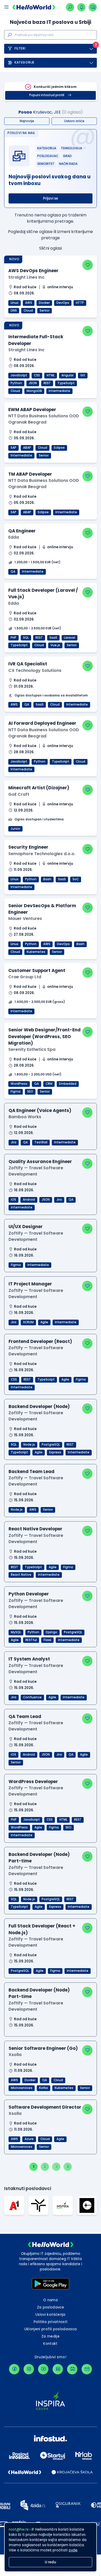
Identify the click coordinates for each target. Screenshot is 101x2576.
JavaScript (19, 375)
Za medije (51, 2336)
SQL (26, 638)
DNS (14, 311)
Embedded (68, 1084)
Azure (29, 2139)
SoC (76, 879)
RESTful (31, 1640)
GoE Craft (19, 794)
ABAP (27, 448)
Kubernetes (36, 952)
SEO (30, 1092)
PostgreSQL (51, 1445)
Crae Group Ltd (25, 977)
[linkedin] (58, 2369)
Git (83, 375)
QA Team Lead (25, 1716)
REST (47, 383)
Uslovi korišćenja (51, 2315)
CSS (37, 375)
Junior (15, 829)
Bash (47, 879)
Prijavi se (51, 198)
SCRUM (28, 1322)
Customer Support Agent (37, 970)
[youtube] (43, 2369)
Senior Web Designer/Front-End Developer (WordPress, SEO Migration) (44, 1036)
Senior (45, 311)
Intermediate (59, 391)
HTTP (80, 303)
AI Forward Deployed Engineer (42, 723)
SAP (13, 448)
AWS (29, 303)
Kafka (44, 2088)
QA (13, 572)
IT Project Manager (30, 1284)
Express (55, 1452)
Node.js (29, 1445)
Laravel (70, 638)
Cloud (28, 311)
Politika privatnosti (51, 2322)
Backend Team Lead (31, 1472)
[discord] (72, 2369)
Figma (16, 1092)
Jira (14, 1142)
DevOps (63, 303)
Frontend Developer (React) (40, 1341)
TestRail (41, 1142)
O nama (51, 2300)
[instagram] (29, 2369)
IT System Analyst (29, 1659)
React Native (21, 1575)
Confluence (32, 1697)
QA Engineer (22, 531)
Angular (67, 375)
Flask (47, 1640)
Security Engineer (28, 847)
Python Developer (29, 1594)
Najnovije (27, 121)
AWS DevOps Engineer (33, 271)
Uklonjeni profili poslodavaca (51, 2329)
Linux (15, 303)
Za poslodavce (51, 2307)
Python (16, 383)
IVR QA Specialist (28, 664)
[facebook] (14, 2369)
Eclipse (59, 448)
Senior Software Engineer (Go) (43, 2048)
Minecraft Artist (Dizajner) (39, 788)
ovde (73, 2550)
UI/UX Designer (26, 1227)
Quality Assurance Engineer (40, 1162)
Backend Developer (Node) (39, 1406)
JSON (33, 383)
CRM (49, 1084)
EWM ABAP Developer (32, 410)
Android (29, 1200)
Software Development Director (45, 2107)
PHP (13, 638)
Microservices (22, 2088)
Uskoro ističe (74, 121)
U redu (51, 2562)
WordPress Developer (33, 1782)
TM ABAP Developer (30, 474)
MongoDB (34, 391)
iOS (13, 1200)
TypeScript (66, 383)
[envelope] (87, 2369)
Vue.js (55, 645)
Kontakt (50, 2344)
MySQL (16, 1632)
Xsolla (15, 2055)
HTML (51, 375)
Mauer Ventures (25, 919)
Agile (44, 1322)
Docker (44, 303)
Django (52, 1632)
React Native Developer (35, 1529)
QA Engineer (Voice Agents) (40, 1110)
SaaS (53, 638)
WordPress (19, 1084)
